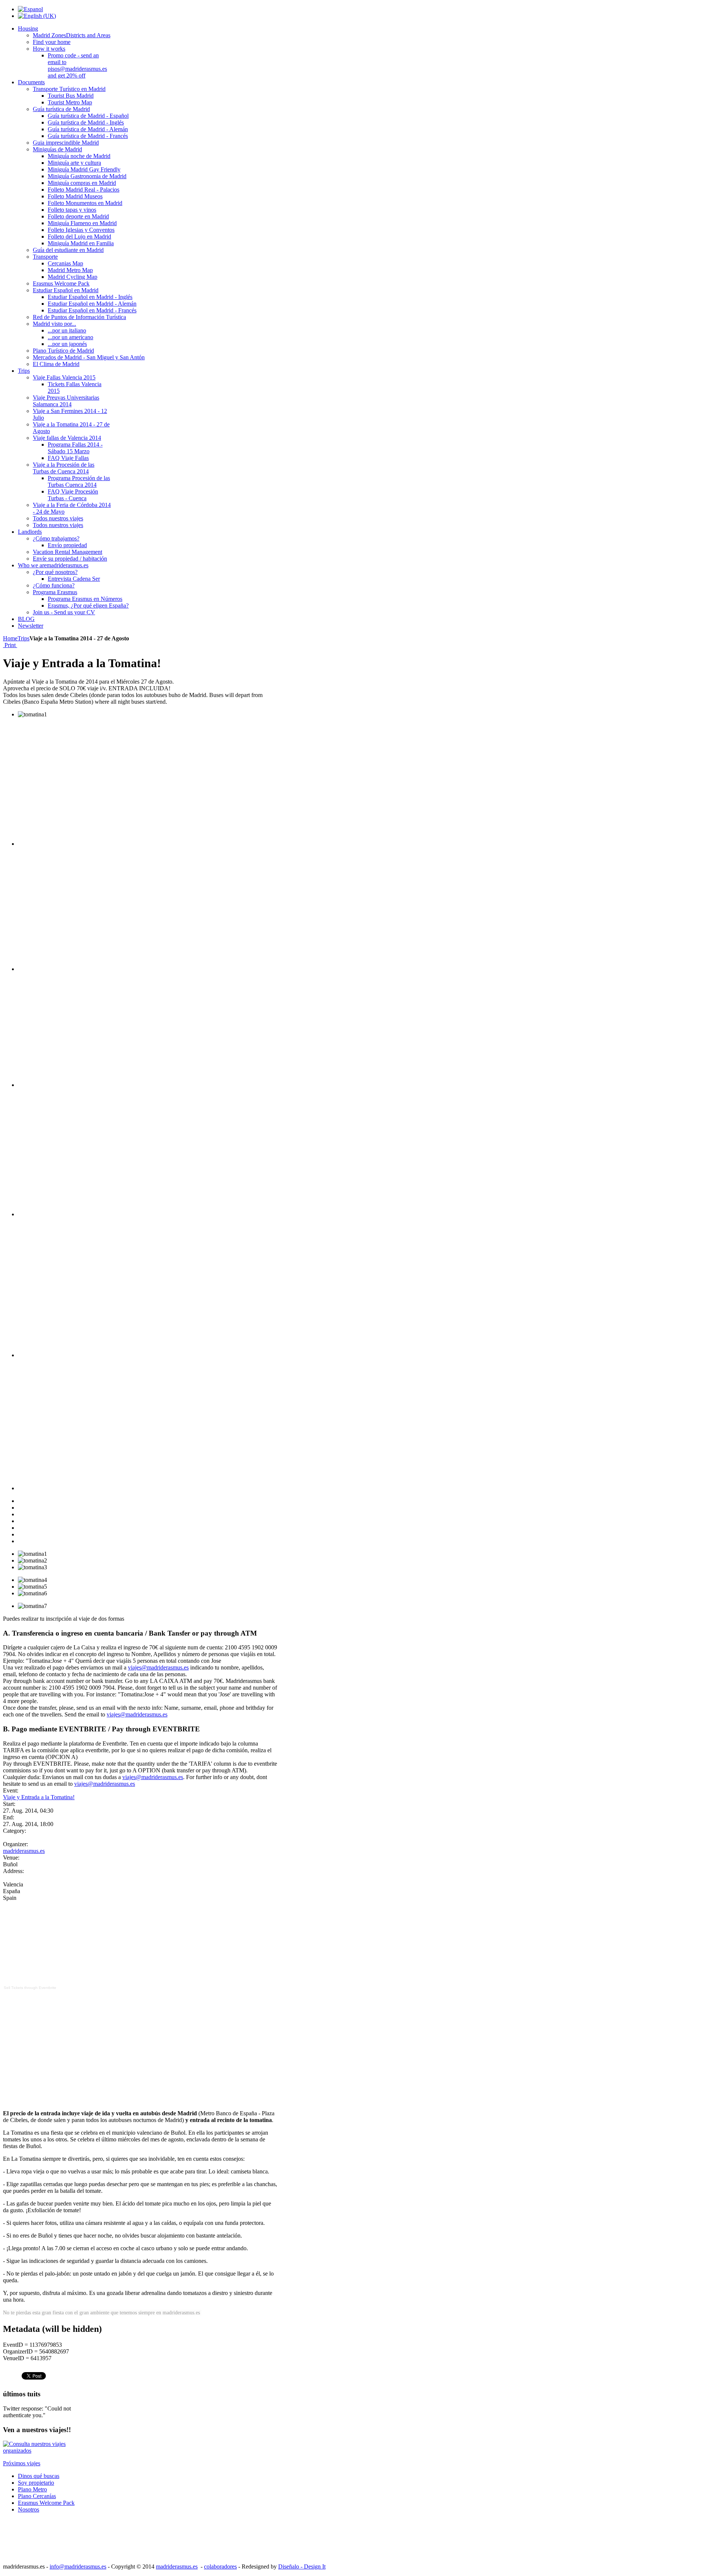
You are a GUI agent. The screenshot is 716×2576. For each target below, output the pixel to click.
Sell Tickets (13, 1988)
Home (10, 638)
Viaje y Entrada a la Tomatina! (39, 1797)
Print (10, 645)
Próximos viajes (22, 2463)
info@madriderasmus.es (78, 2566)
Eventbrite (48, 1988)
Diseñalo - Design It (302, 2566)
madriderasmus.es (24, 1851)
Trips (23, 638)
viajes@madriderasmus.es (158, 1667)
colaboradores (220, 2566)
